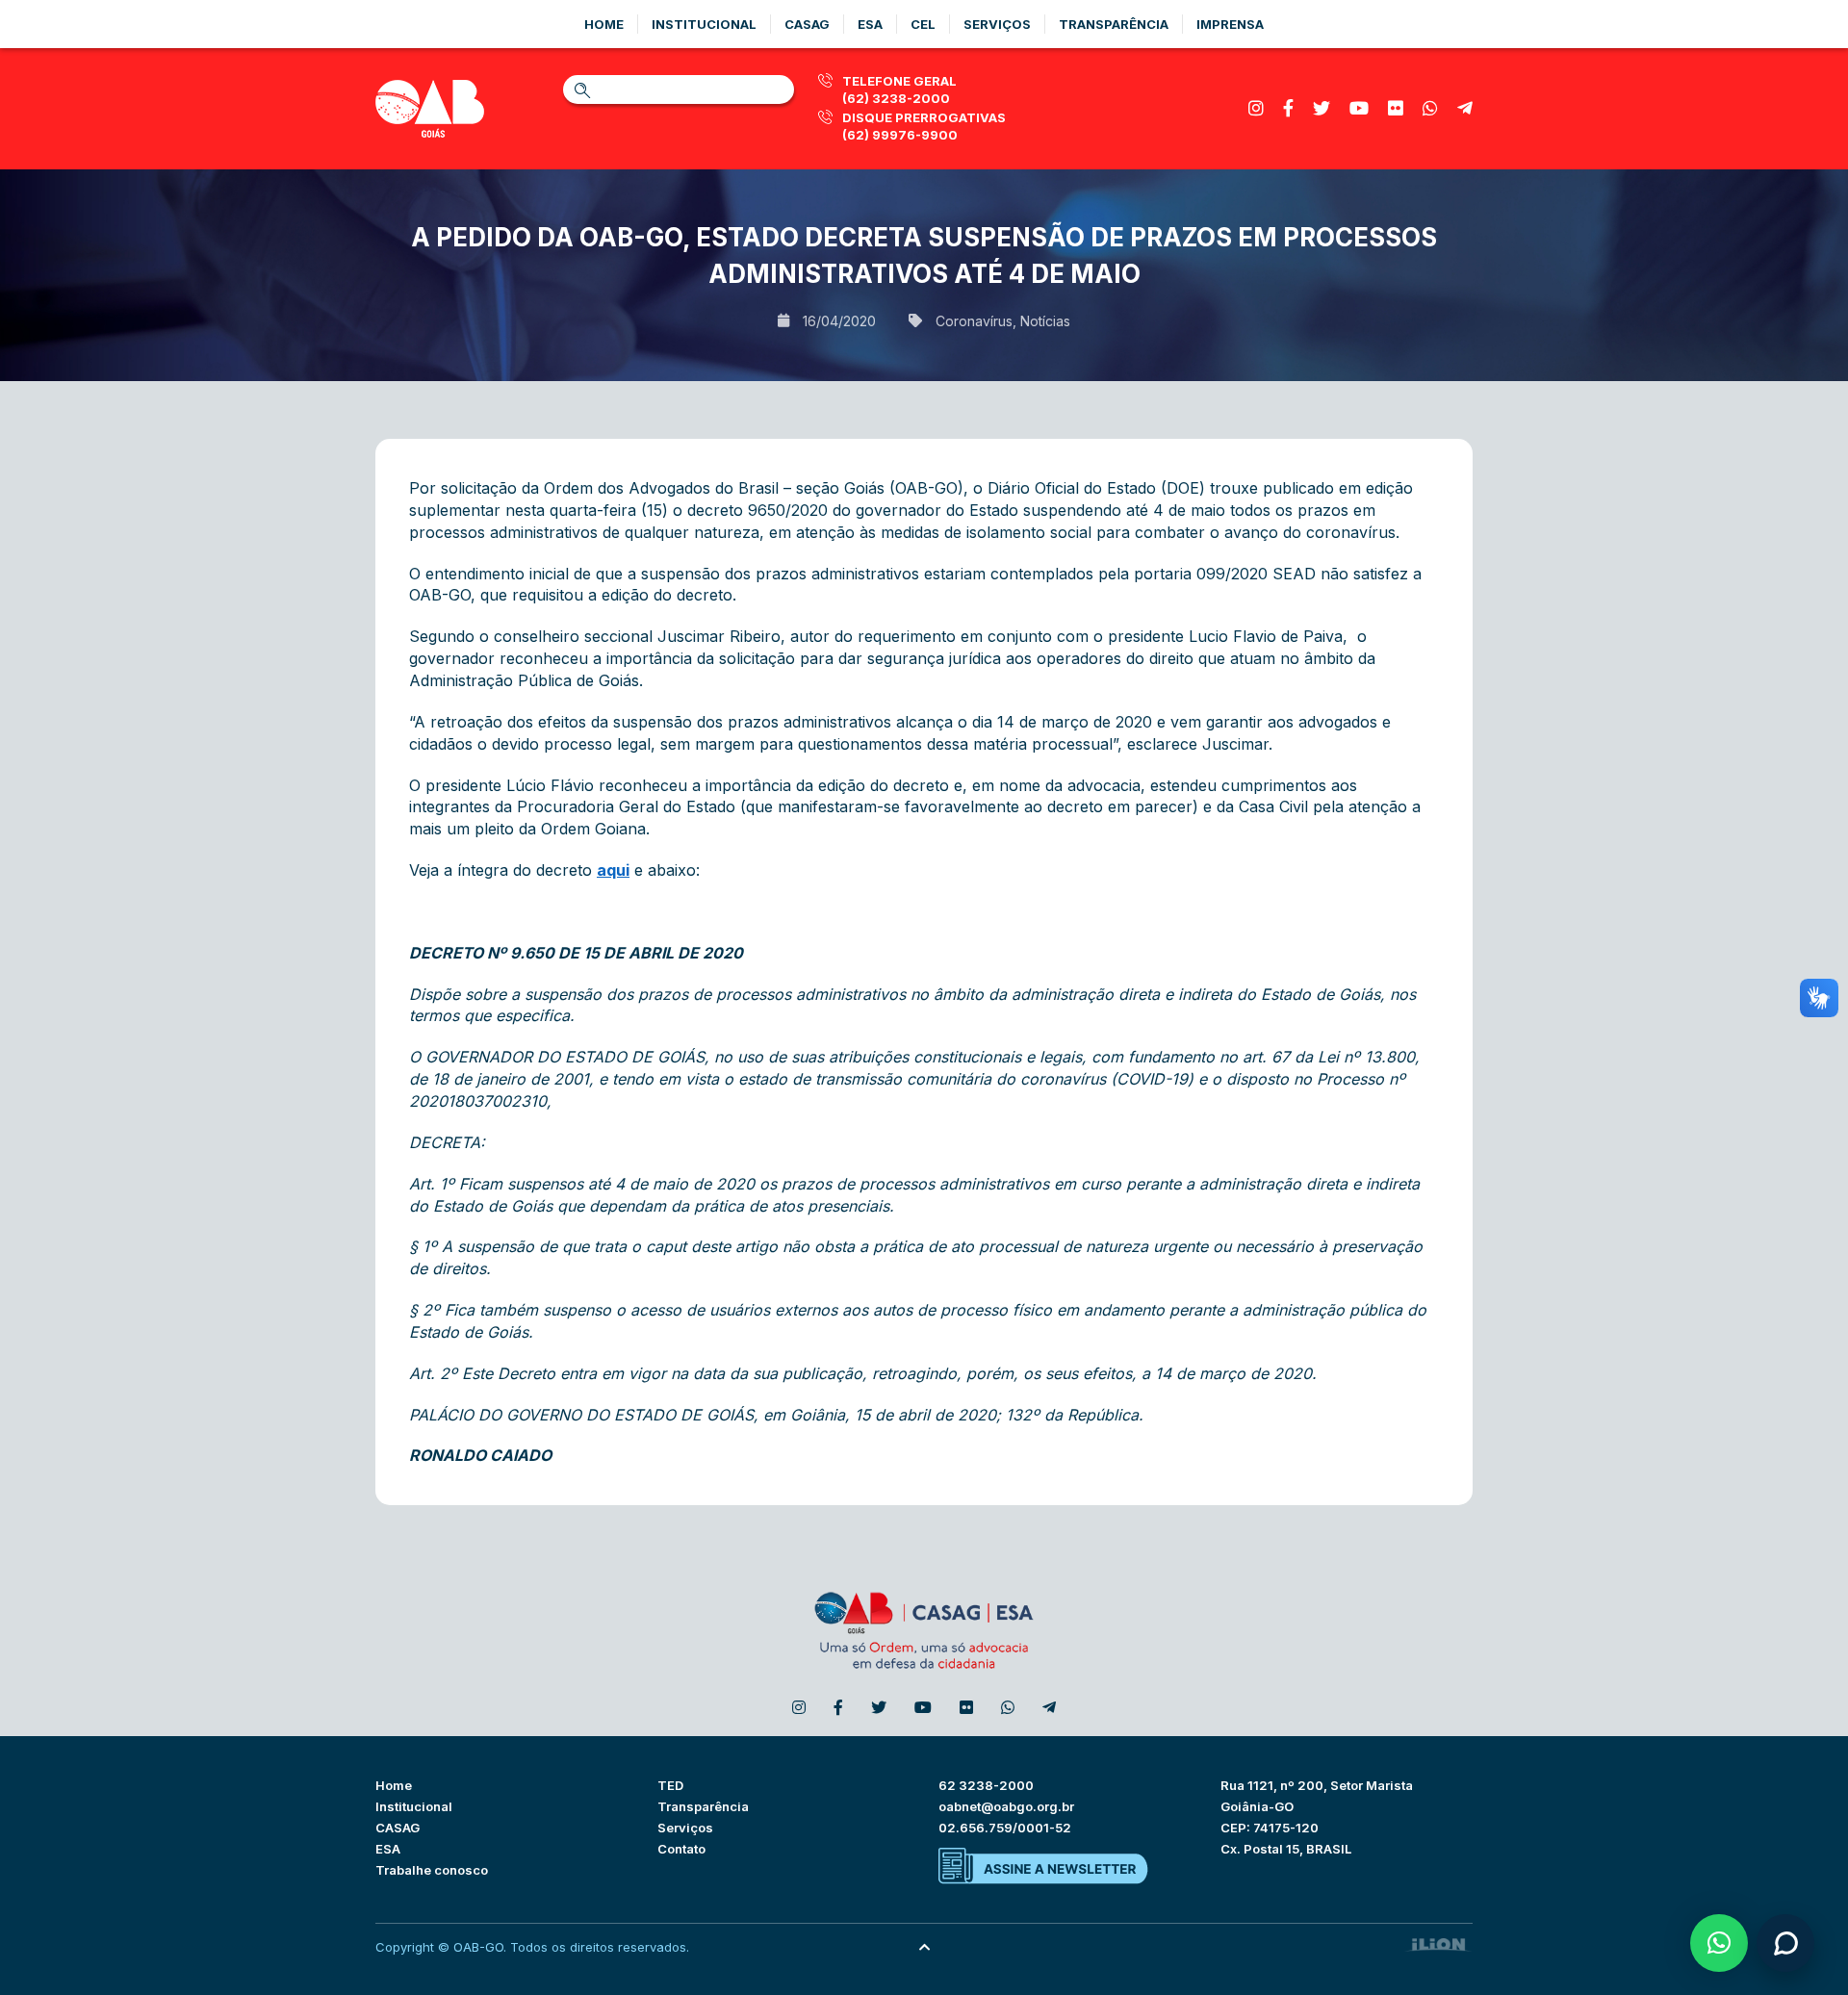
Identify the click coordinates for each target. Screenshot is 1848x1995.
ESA (388, 1849)
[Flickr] (1396, 108)
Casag (807, 24)
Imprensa (1230, 24)
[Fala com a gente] (1785, 1943)
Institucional (704, 24)
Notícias (1045, 321)
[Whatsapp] (1430, 108)
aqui (613, 870)
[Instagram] (1256, 108)
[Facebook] (1288, 108)
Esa (870, 24)
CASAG (398, 1828)
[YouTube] (1359, 108)
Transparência (1114, 24)
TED (670, 1785)
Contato (681, 1849)
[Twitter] (1322, 108)
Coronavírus (974, 321)
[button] (1719, 1943)
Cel (923, 24)
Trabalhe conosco (432, 1870)
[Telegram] (1465, 108)
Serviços (997, 24)
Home (604, 24)
